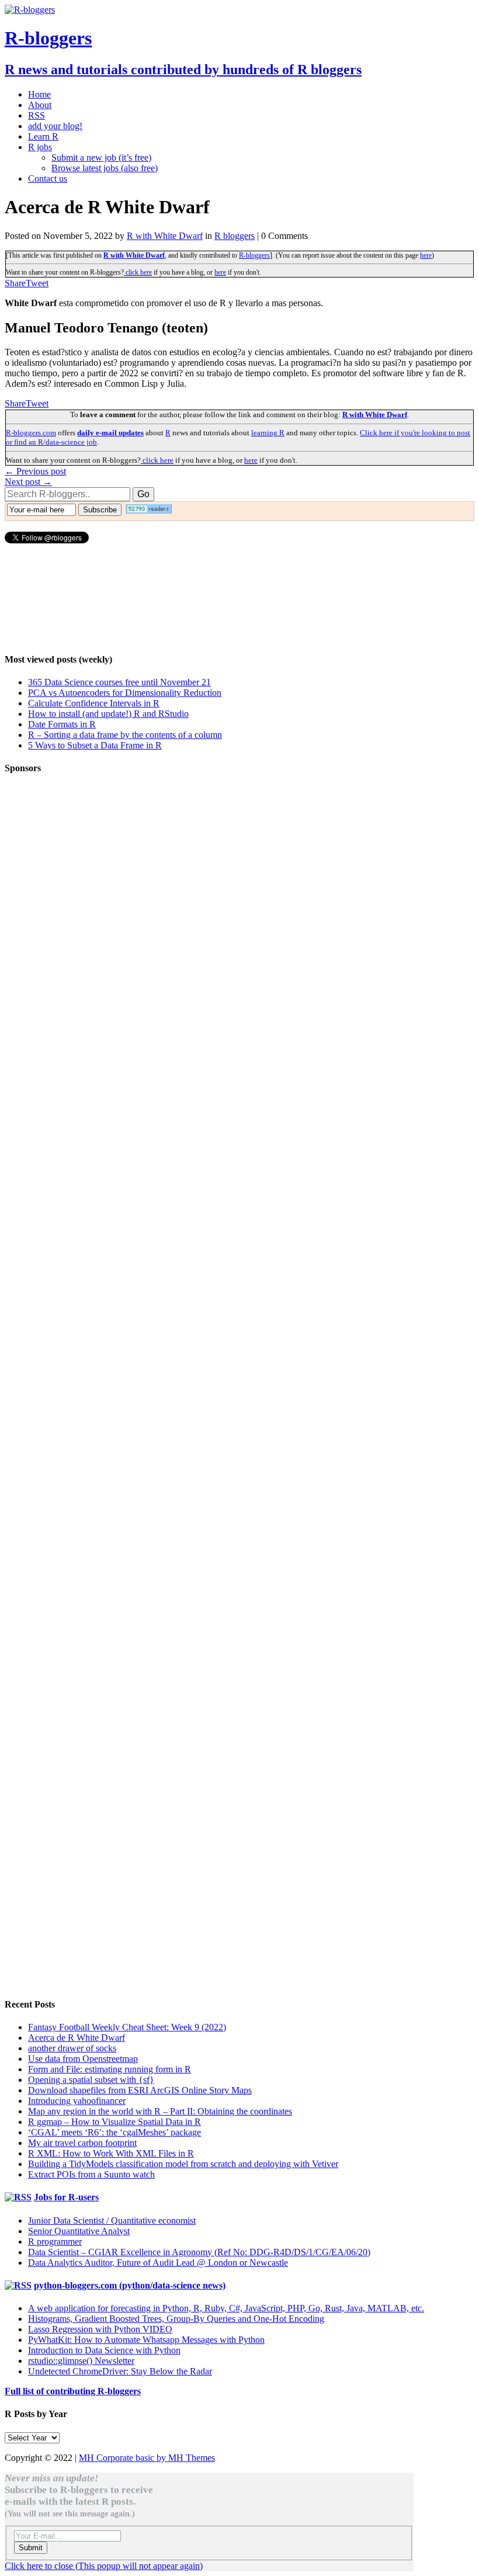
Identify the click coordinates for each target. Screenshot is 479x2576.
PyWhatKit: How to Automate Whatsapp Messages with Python (146, 2340)
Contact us (48, 178)
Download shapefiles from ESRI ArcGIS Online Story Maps (140, 2090)
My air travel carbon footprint (82, 2143)
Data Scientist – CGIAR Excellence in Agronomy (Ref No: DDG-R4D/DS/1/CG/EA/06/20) (199, 2252)
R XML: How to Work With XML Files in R (111, 2153)
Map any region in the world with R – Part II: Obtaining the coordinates (160, 2111)
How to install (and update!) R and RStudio (108, 714)
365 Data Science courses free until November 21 (119, 682)
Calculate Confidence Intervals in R (94, 703)
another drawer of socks (72, 2048)
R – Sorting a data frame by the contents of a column (125, 735)
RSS (37, 115)
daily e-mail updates (110, 433)
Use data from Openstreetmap (83, 2059)
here (426, 255)
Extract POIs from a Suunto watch (91, 2174)
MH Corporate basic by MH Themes (147, 2458)
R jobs (40, 147)
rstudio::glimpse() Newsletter (81, 2361)
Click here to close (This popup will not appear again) (104, 2566)
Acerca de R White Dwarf (77, 2038)
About (40, 105)
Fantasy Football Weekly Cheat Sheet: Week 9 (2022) (127, 2027)
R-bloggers (254, 255)
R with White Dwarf (165, 236)
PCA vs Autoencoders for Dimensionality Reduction (125, 693)
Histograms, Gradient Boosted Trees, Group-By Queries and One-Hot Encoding (176, 2319)
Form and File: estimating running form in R (110, 2069)
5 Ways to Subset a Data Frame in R (95, 745)
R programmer (55, 2242)
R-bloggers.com (31, 433)
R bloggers (235, 236)
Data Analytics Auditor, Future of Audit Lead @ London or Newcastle (158, 2263)
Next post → (28, 482)
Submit (31, 2548)
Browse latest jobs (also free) (105, 168)
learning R (268, 433)
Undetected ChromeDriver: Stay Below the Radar (120, 2371)
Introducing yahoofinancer (77, 2101)
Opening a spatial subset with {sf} (91, 2080)
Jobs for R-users (66, 2197)
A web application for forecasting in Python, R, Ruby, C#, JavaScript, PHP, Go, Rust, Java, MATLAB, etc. (226, 2308)
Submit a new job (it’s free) (101, 157)
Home (39, 94)
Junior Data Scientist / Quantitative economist (112, 2220)
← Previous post (35, 471)
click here (138, 272)
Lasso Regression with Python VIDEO (100, 2329)
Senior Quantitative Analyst (79, 2231)
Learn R (43, 136)
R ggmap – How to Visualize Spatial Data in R (114, 2122)
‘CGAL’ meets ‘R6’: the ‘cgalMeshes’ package (114, 2132)
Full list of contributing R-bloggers (73, 2391)
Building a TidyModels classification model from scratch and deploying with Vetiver (183, 2164)
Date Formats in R (62, 724)
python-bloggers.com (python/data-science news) (130, 2285)
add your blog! (55, 126)
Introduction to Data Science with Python (104, 2350)
